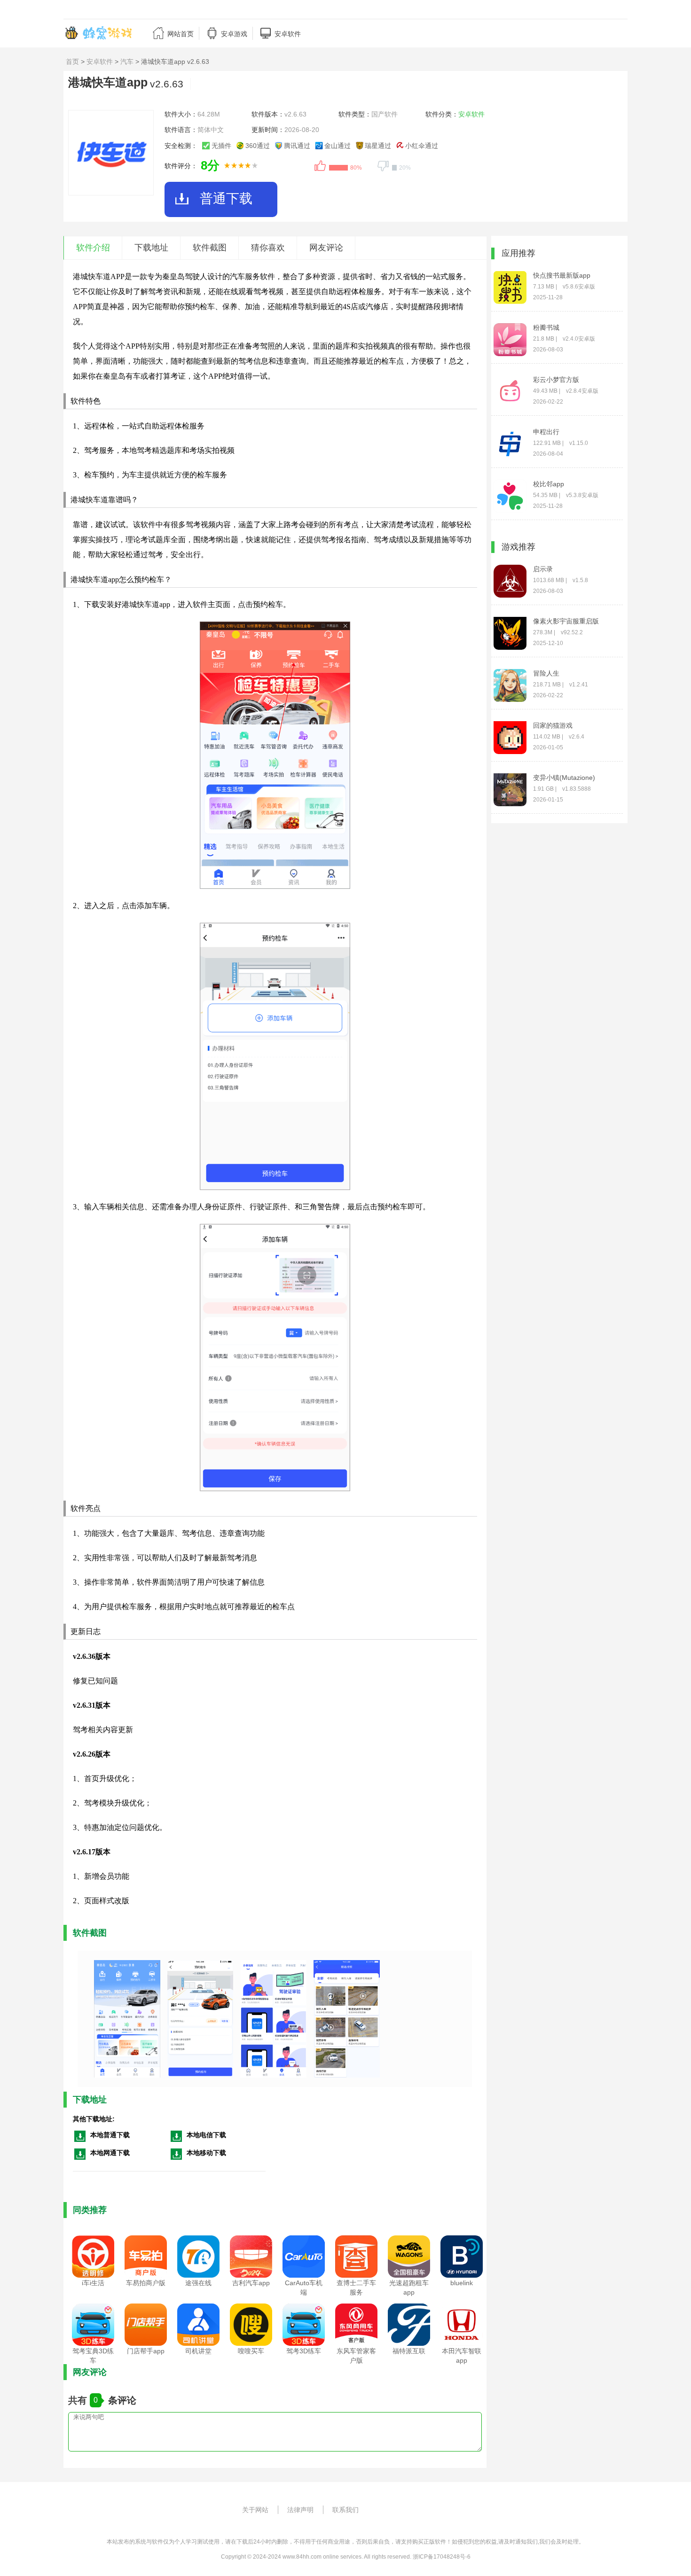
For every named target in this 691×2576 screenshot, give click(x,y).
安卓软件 (100, 62)
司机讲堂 (198, 2351)
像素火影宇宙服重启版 (566, 621)
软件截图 (210, 248)
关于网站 (255, 2510)
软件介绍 (93, 248)
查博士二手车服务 (356, 2288)
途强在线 (198, 2283)
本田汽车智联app (462, 2356)
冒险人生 (546, 673)
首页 (72, 62)
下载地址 (151, 248)
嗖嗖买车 (251, 2351)
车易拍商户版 (146, 2283)
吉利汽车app (251, 2283)
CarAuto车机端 (304, 2288)
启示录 (543, 569)
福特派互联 (409, 2351)
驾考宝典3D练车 (93, 2356)
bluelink (462, 2283)
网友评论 (326, 248)
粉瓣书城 (546, 327)
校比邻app (549, 484)
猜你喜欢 (268, 248)
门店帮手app (146, 2351)
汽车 (127, 62)
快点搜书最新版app (562, 275)
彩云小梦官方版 (556, 380)
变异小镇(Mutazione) (564, 778)
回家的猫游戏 (553, 725)
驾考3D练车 (304, 2351)
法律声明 (300, 2510)
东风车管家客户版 (356, 2356)
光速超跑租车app (409, 2288)
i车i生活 (93, 2283)
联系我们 (345, 2510)
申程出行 (546, 432)
